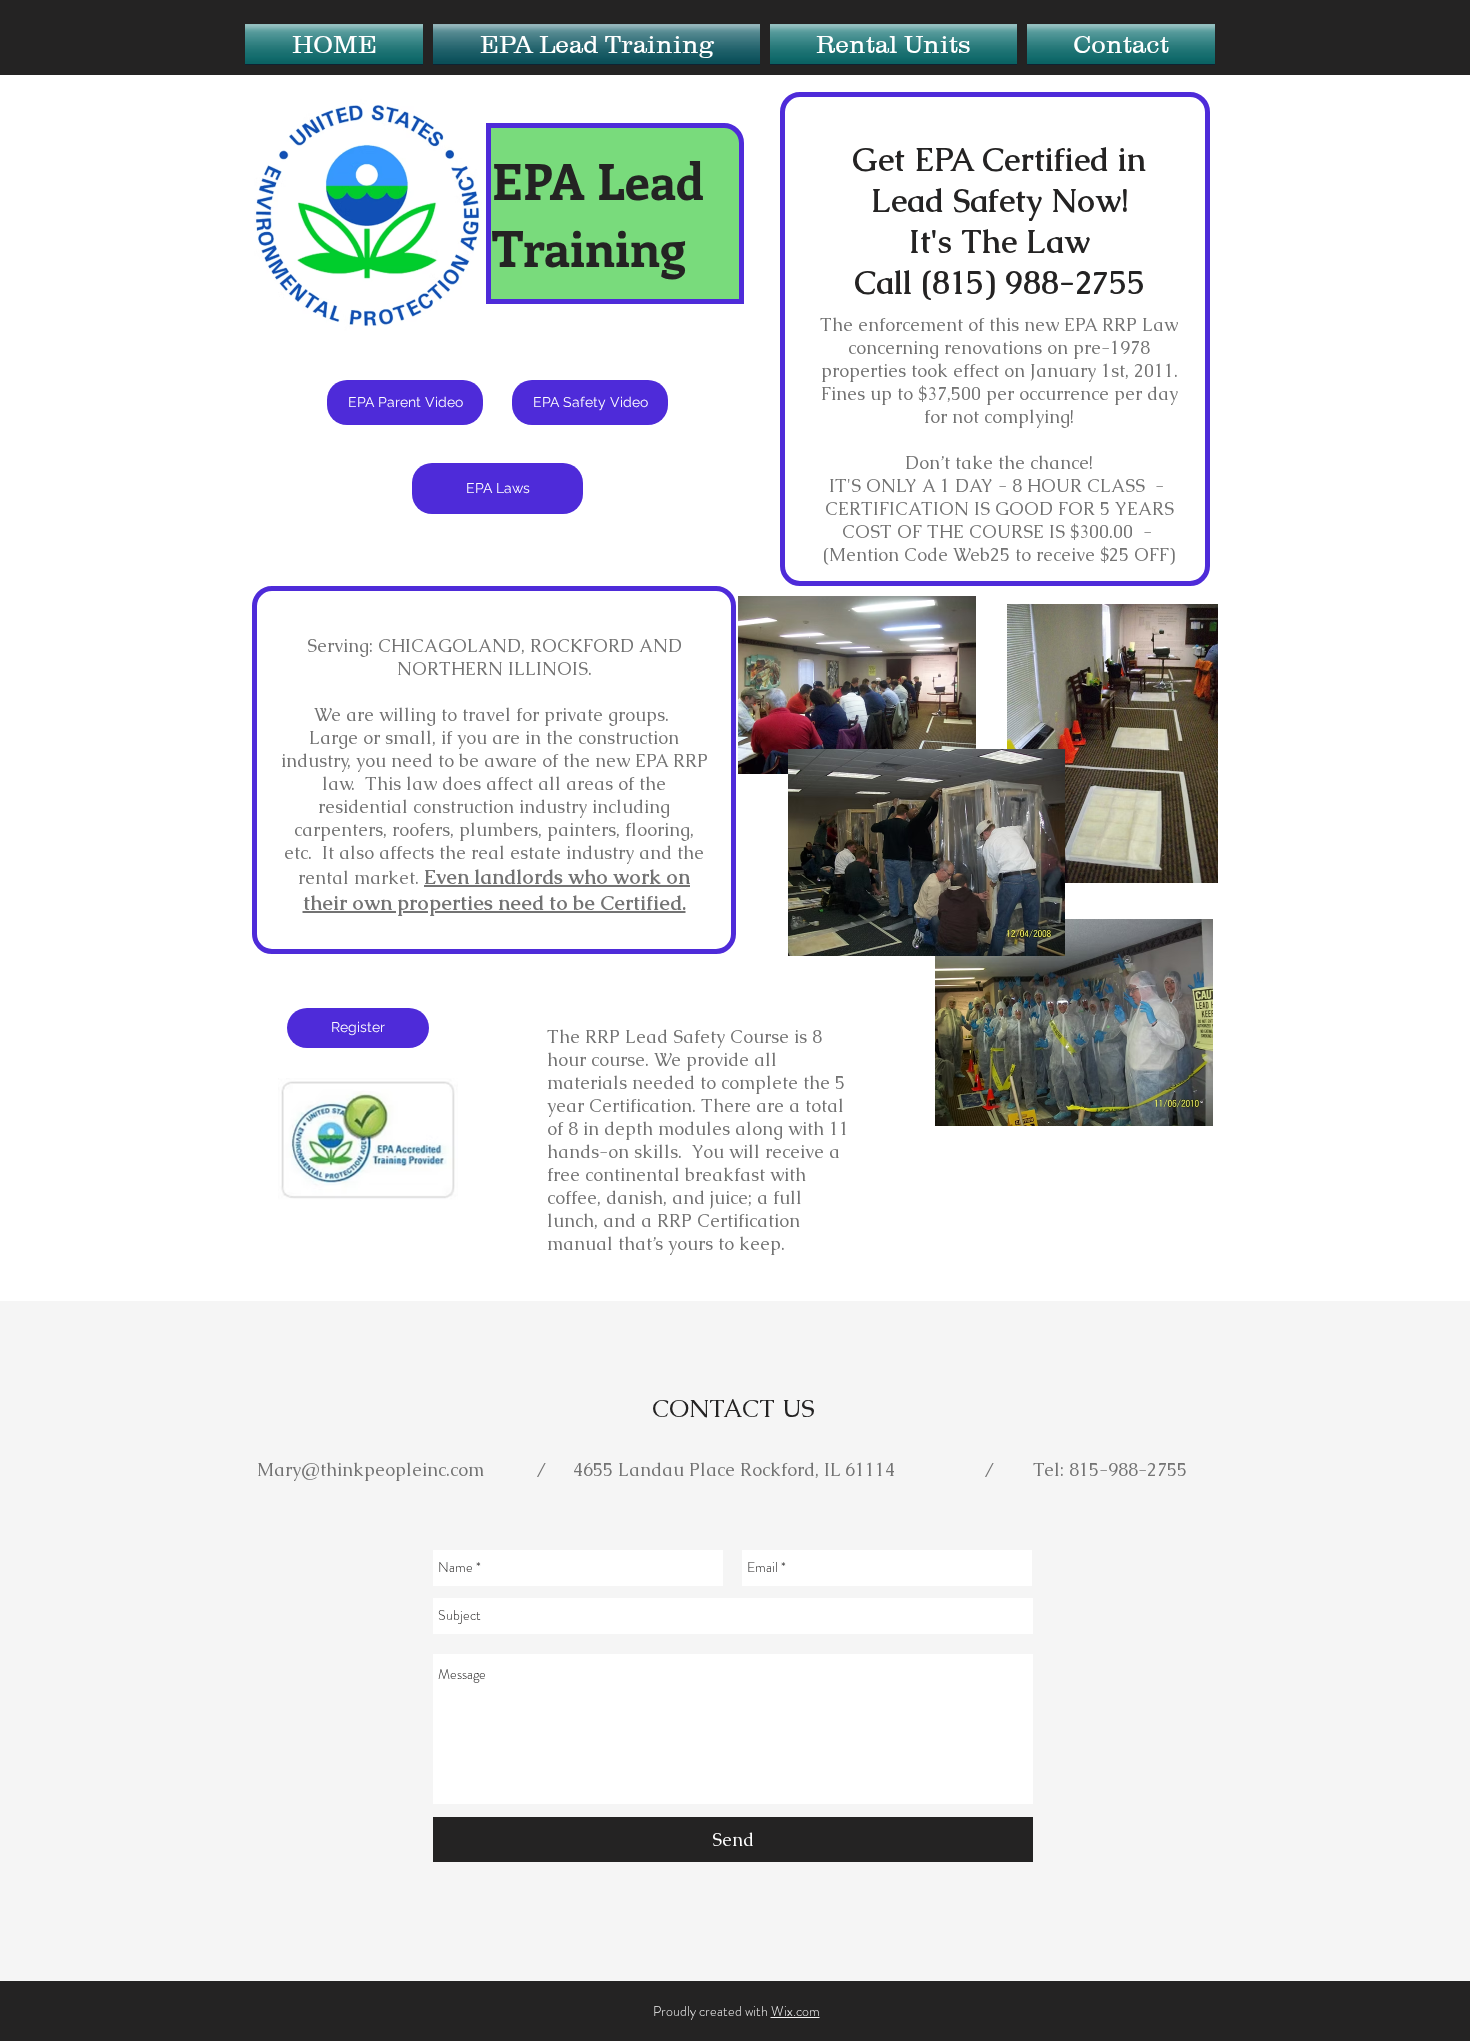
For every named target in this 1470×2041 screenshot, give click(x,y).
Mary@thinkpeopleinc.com (370, 1469)
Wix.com (795, 2011)
